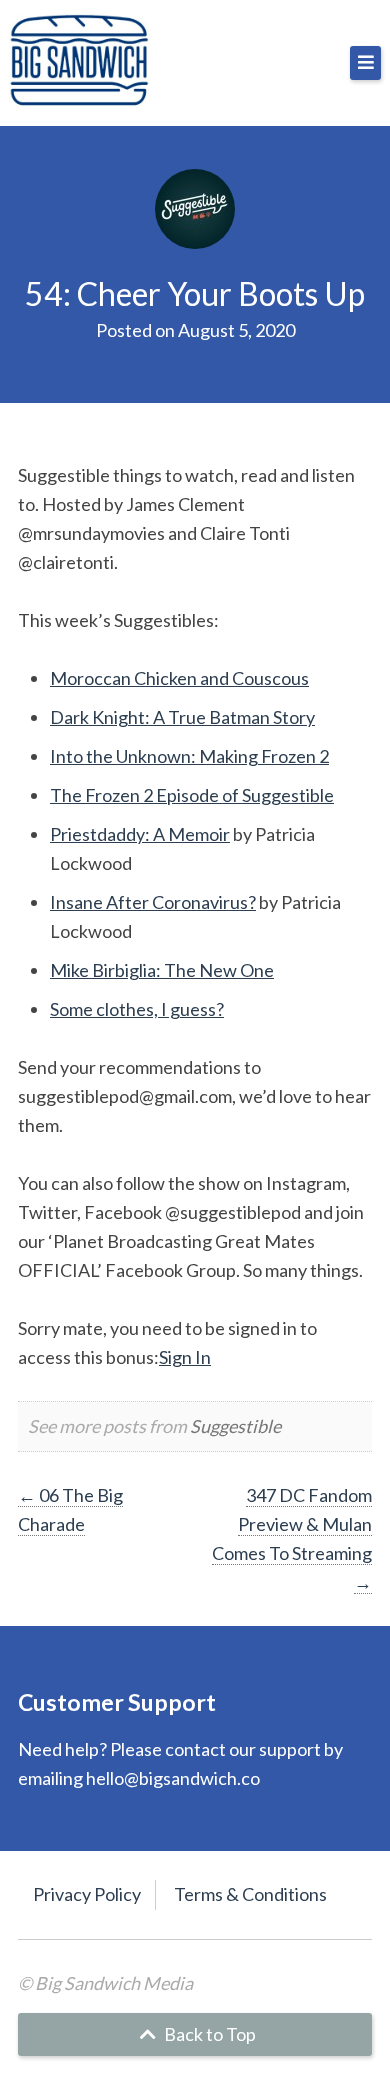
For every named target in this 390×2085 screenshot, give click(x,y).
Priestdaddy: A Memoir (140, 834)
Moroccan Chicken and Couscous (179, 678)
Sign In (185, 1357)
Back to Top (208, 2034)
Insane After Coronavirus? (153, 902)
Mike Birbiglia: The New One (162, 970)
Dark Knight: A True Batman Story (182, 717)
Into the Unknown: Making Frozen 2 (189, 756)
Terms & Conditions (250, 1894)
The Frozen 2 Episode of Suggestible (192, 795)
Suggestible (235, 1426)
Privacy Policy (87, 1894)
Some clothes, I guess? (137, 1009)
